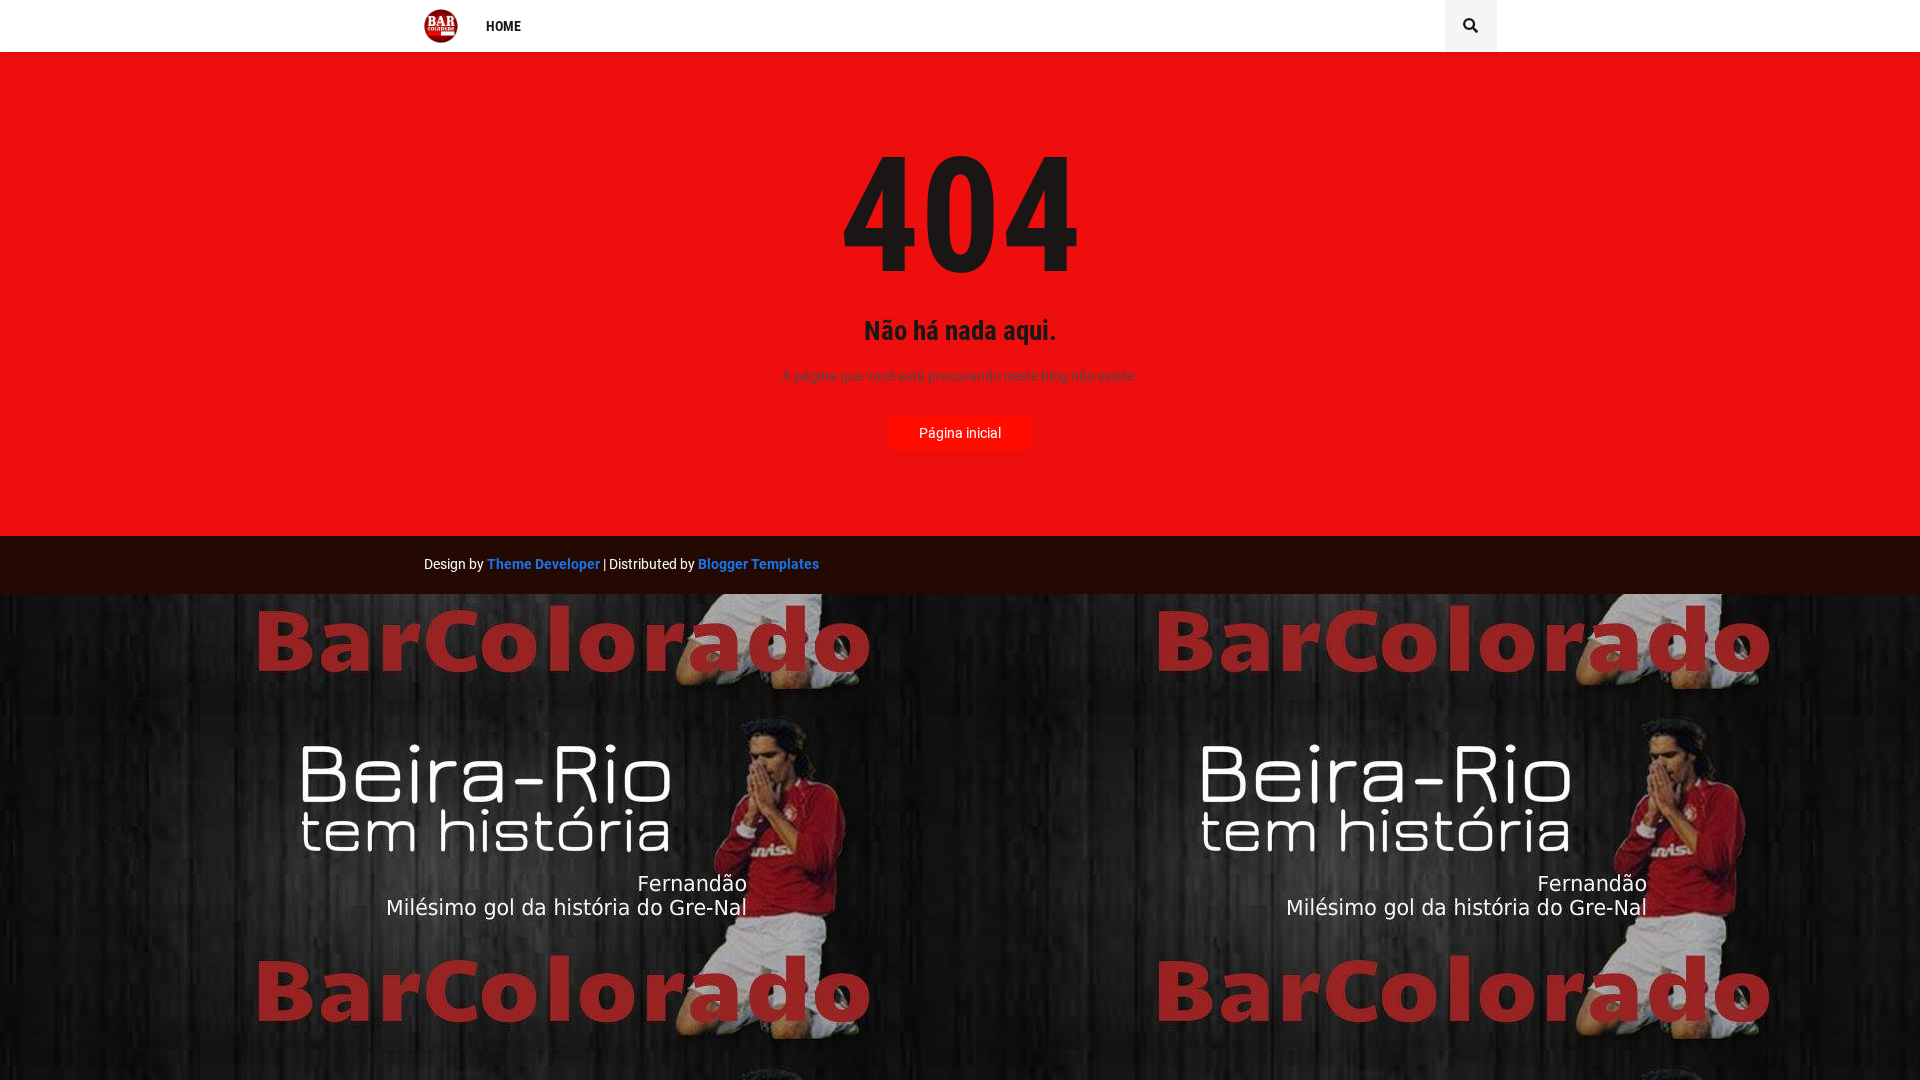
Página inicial (960, 433)
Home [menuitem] (503, 26)
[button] (1471, 26)
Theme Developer (543, 564)
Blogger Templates (758, 564)
